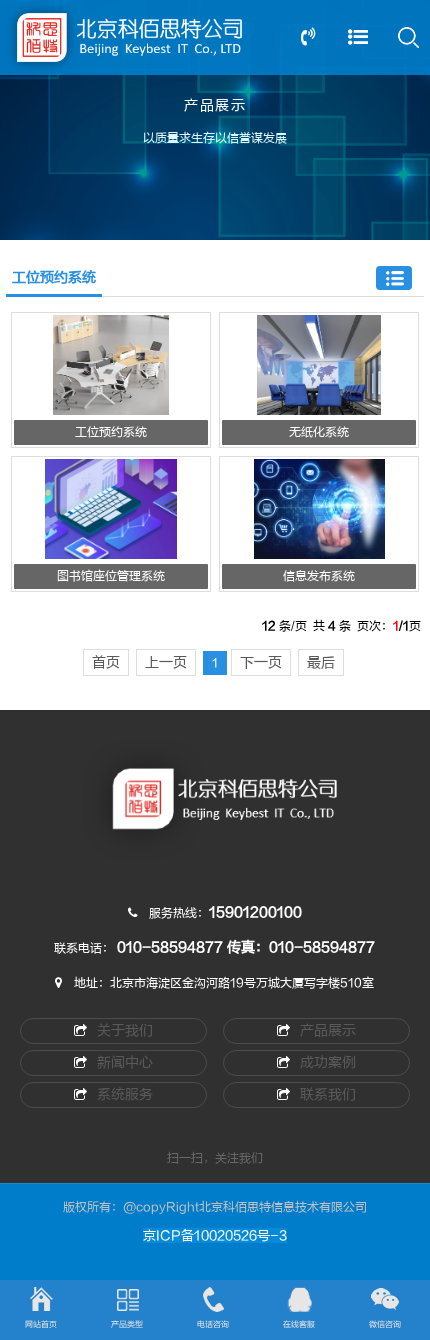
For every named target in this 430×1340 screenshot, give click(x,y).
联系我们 (328, 1094)
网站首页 (41, 1324)
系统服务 (125, 1094)
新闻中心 (125, 1062)
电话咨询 (213, 1324)
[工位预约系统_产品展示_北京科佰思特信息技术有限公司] (215, 809)
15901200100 (255, 912)
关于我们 (125, 1030)
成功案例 (328, 1062)
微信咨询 (385, 1324)
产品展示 (328, 1030)
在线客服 (299, 1324)
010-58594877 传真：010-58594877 (246, 947)
